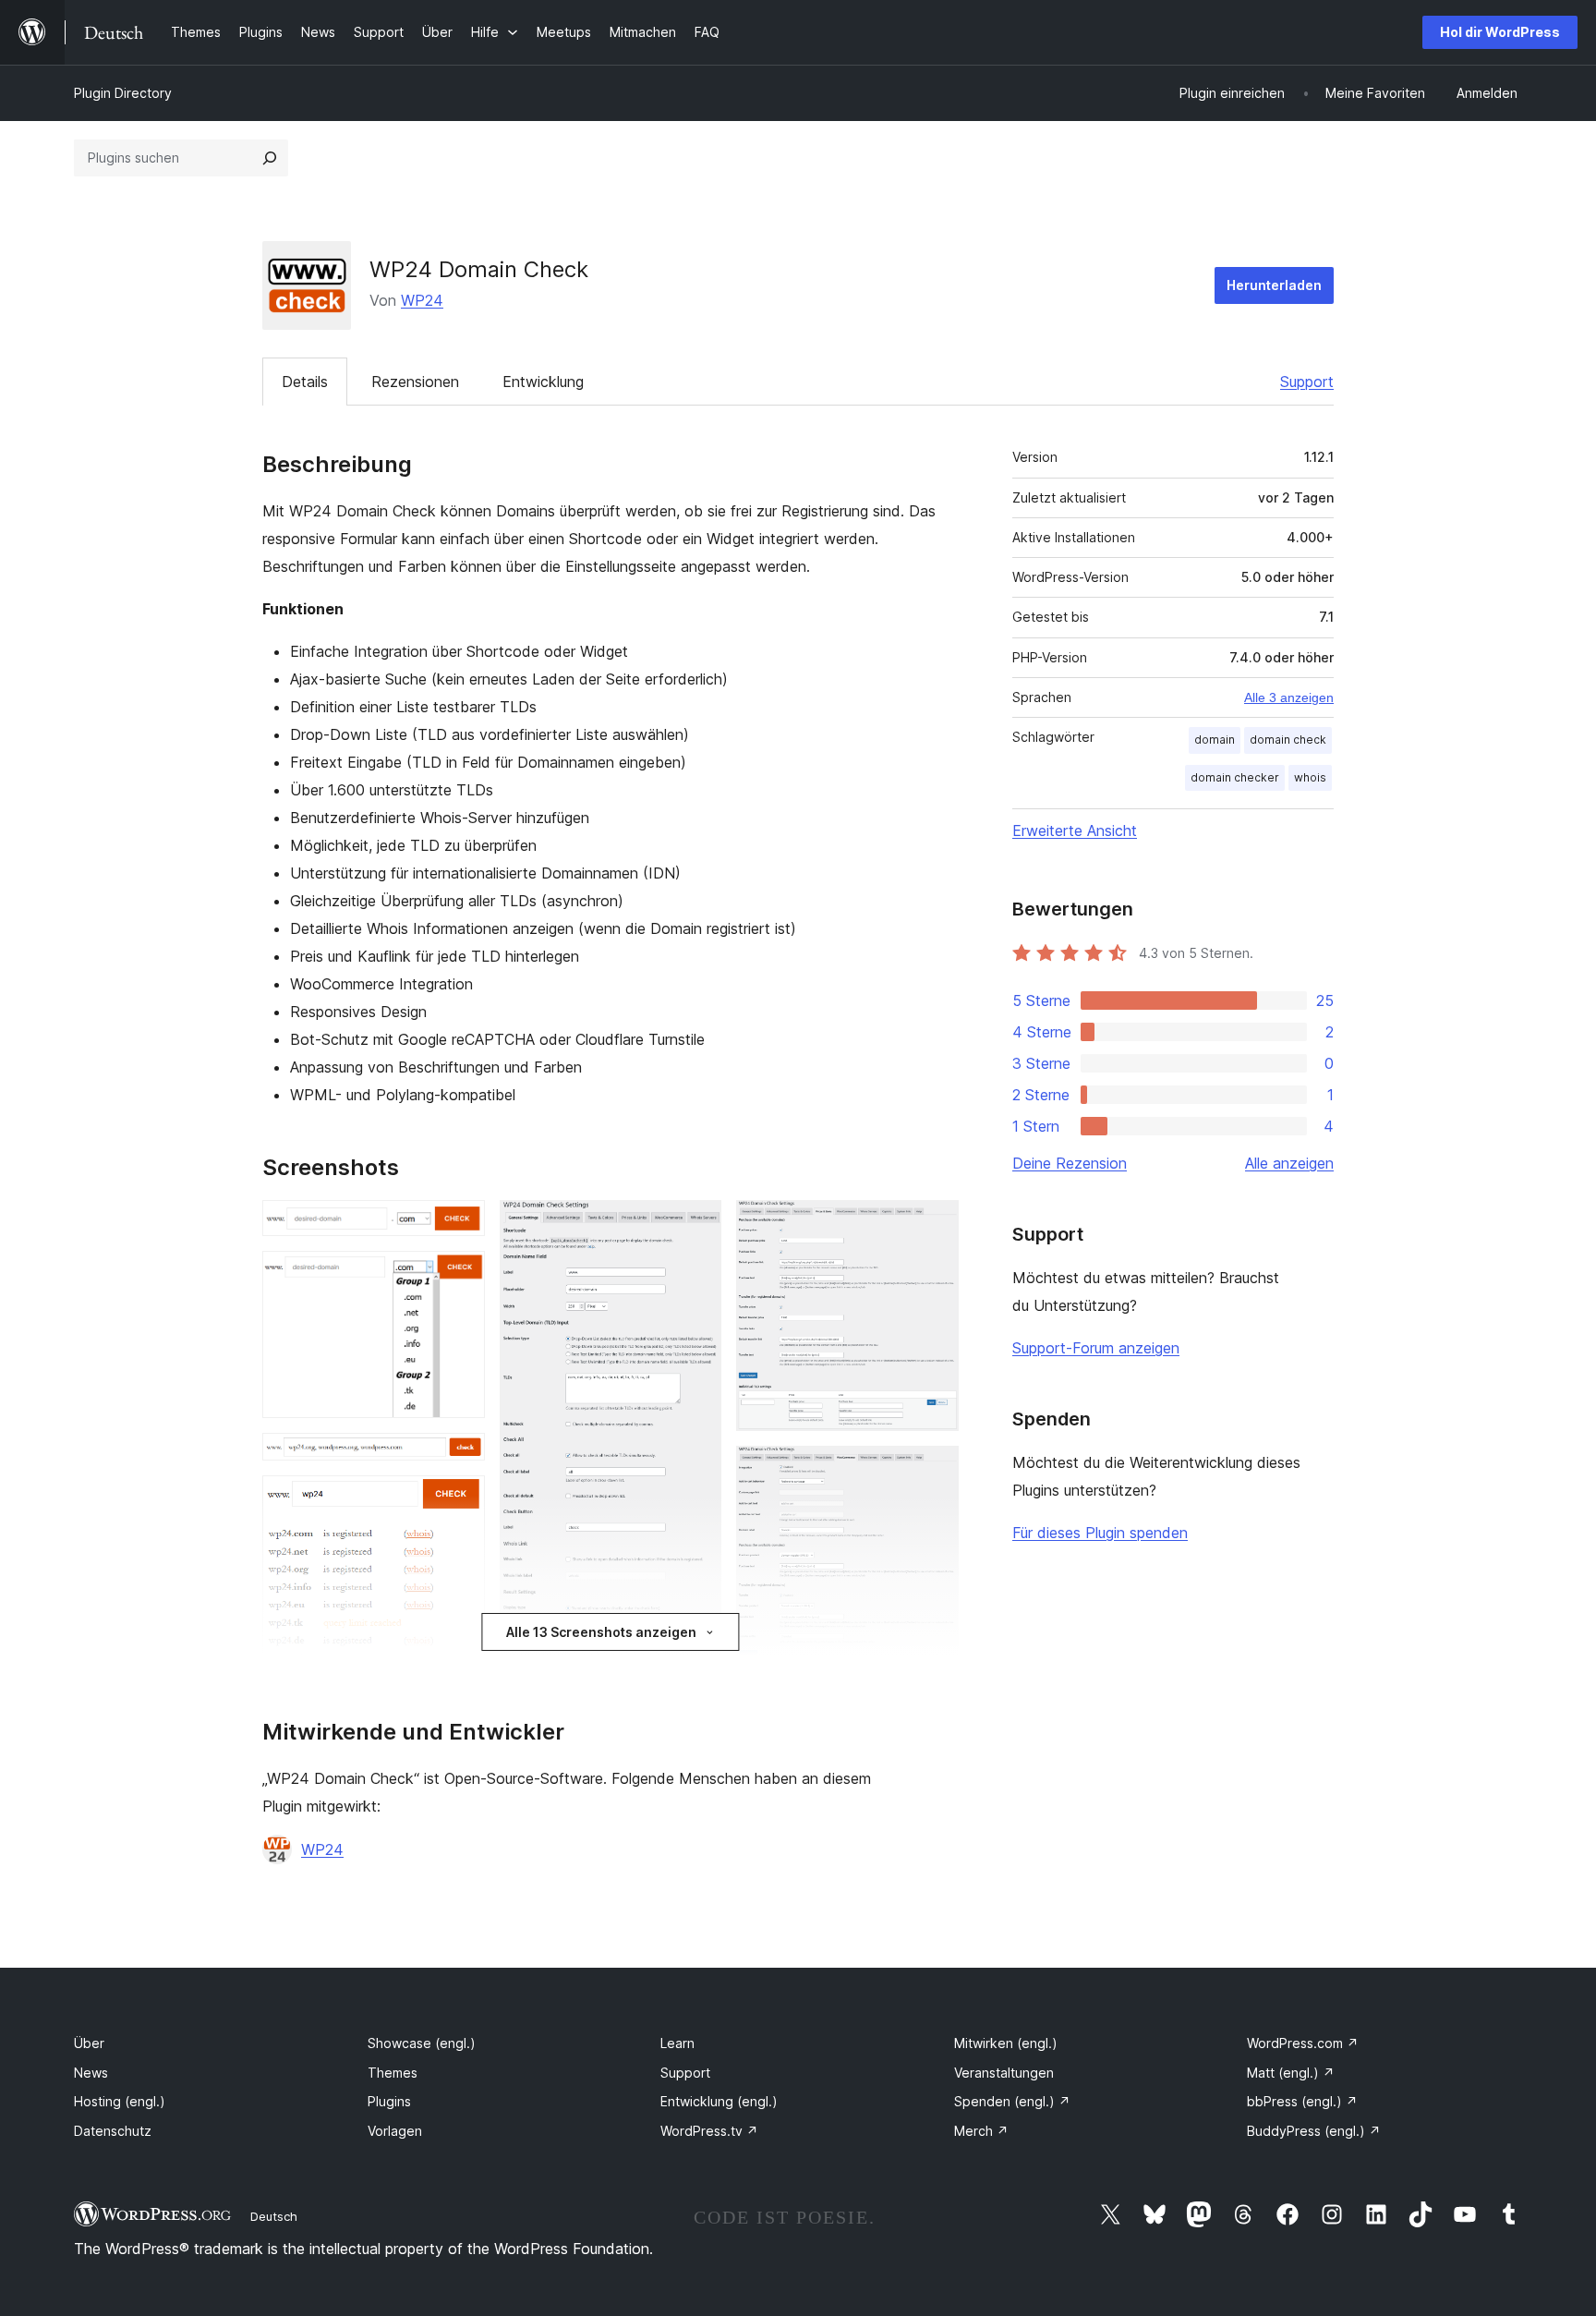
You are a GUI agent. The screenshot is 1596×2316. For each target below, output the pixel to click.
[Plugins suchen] (270, 158)
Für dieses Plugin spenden (1100, 1533)
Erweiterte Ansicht (1075, 831)
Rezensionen (415, 382)
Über (89, 2043)
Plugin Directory (123, 93)
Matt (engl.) (1291, 2073)
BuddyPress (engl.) (1314, 2131)
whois (1310, 777)
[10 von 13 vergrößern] (934, 1225)
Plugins (389, 2101)
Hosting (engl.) (120, 2101)
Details (305, 382)
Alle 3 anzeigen (1289, 697)
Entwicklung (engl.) (719, 2101)
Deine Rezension (1070, 1163)
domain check (1288, 740)
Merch (981, 2131)
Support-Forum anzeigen (1096, 1348)
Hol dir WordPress (1500, 32)
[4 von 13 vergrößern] (460, 1500)
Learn (677, 2043)
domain (1215, 740)
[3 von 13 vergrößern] (460, 1458)
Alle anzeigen (1289, 1163)
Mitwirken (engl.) (1006, 2043)
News (91, 2073)
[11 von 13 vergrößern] (934, 1471)
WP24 (422, 300)
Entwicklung (543, 382)
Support (1307, 382)
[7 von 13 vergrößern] (696, 1225)
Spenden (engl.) (1012, 2101)
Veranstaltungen (1004, 2073)
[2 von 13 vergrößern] (460, 1276)
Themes (393, 2073)
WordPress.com (1303, 2043)
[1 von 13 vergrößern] (460, 1225)
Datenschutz (113, 2131)
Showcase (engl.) (422, 2043)
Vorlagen (395, 2131)
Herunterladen (1274, 285)
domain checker (1235, 777)
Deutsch (274, 2216)
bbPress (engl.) (1302, 2101)
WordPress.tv (709, 2131)
